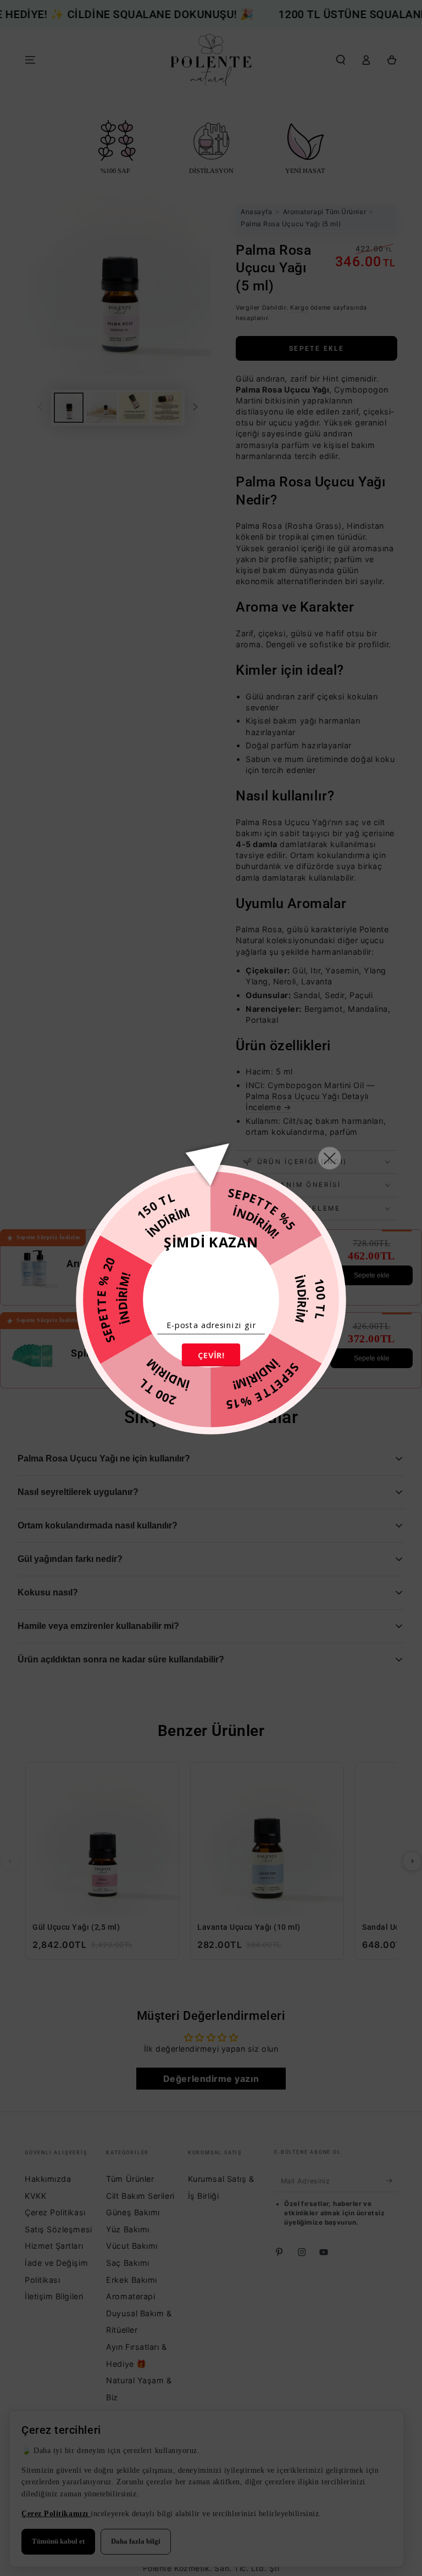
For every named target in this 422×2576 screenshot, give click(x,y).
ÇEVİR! (211, 1355)
